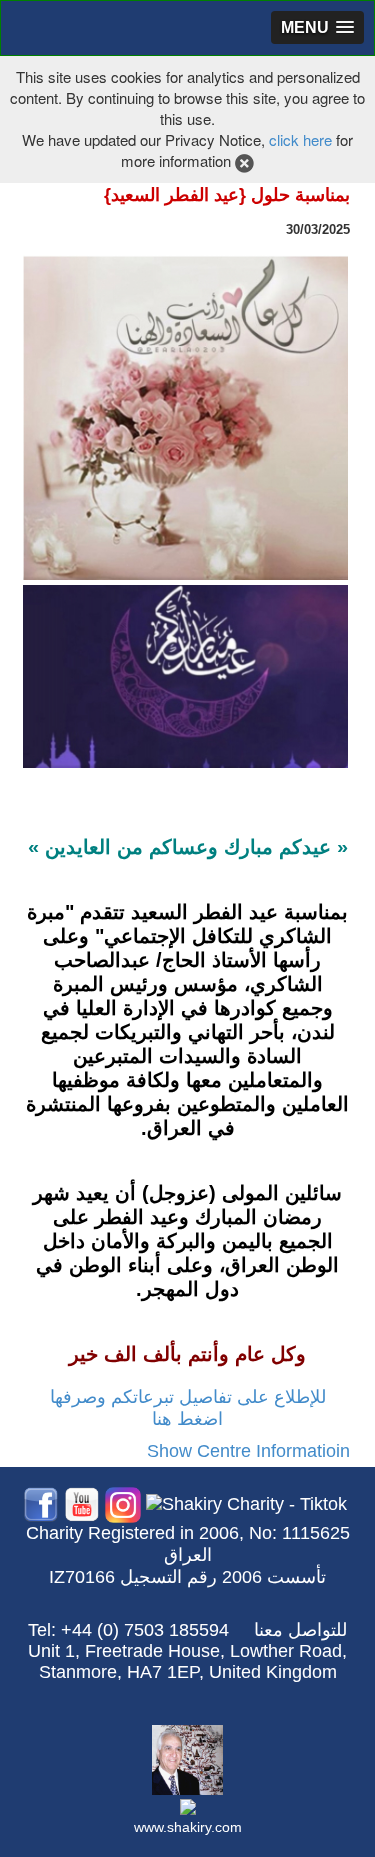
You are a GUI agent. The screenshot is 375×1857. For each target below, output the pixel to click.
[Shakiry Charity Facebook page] (41, 1504)
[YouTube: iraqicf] (82, 1504)
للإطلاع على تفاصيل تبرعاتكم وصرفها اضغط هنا (188, 1408)
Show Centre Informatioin (248, 1451)
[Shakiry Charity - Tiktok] (246, 1504)
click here (300, 139)
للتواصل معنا (300, 1630)
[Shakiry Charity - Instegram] (123, 1504)
